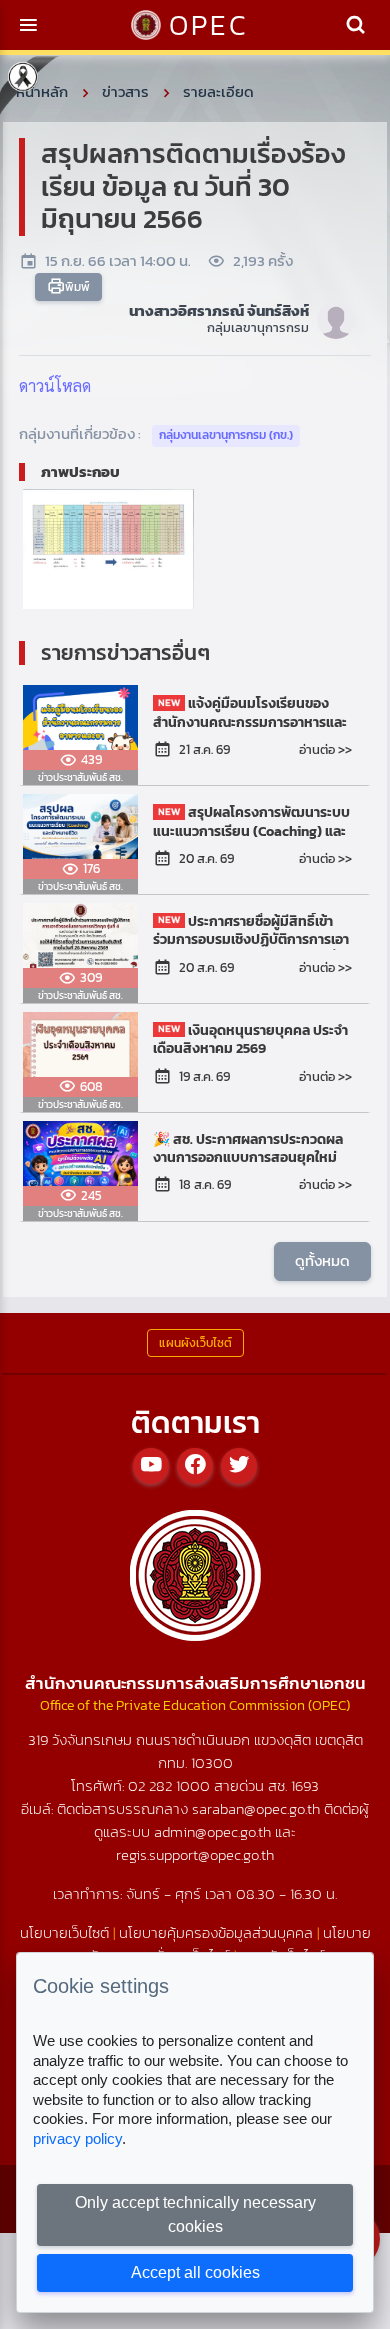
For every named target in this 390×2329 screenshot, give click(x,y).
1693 (305, 1785)
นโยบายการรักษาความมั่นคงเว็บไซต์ (218, 1944)
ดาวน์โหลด (55, 385)
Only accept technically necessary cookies (195, 2214)
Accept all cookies (195, 2272)
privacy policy (77, 2138)
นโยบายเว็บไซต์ (64, 1932)
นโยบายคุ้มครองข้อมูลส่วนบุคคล (216, 1932)
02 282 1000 (171, 1785)
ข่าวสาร (125, 91)
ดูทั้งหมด (322, 1260)
